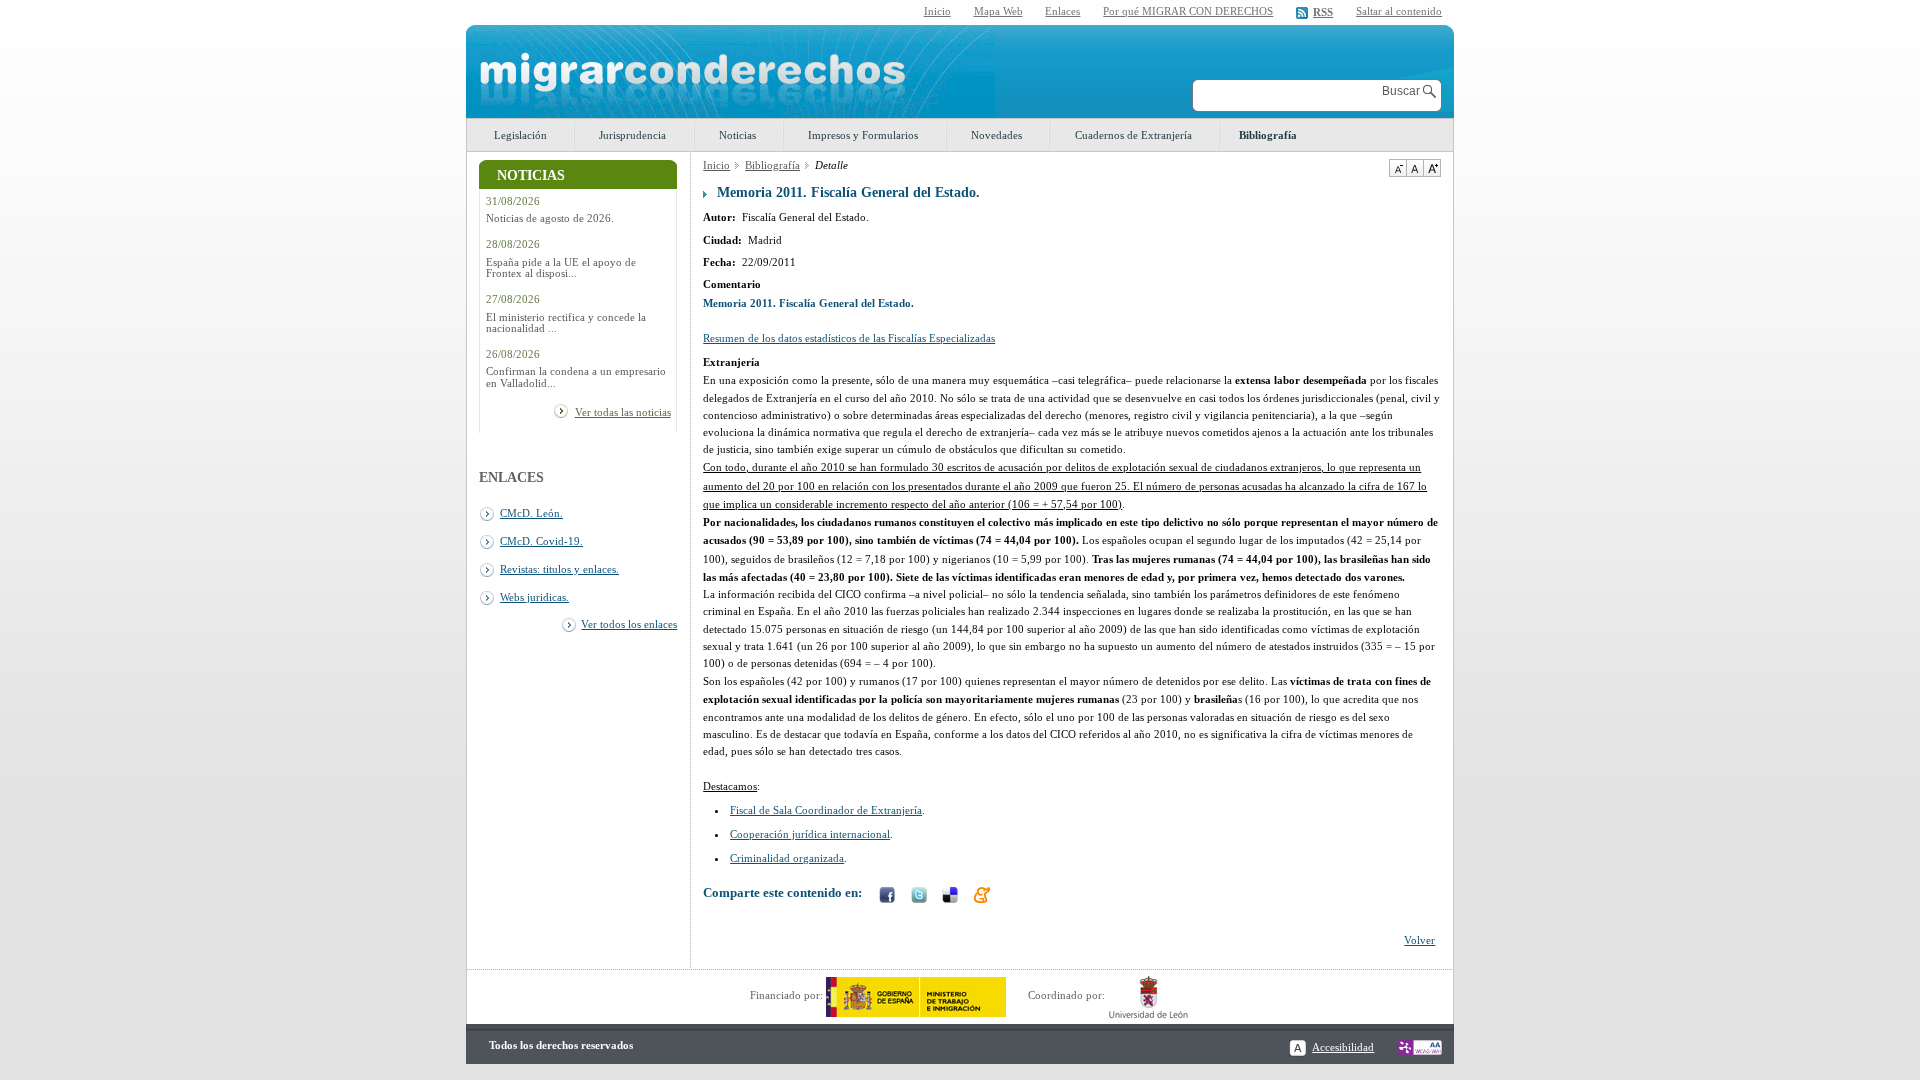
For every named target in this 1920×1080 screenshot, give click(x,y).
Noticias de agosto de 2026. (550, 218)
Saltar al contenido (1399, 11)
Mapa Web (998, 11)
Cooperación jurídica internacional (810, 834)
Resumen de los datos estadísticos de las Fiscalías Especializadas (849, 338)
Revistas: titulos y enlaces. (559, 569)
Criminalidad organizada (787, 858)
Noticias (737, 135)
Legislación (520, 135)
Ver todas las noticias (623, 412)
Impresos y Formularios (863, 135)
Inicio (937, 11)
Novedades (996, 135)
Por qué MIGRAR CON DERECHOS (1188, 11)
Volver (1419, 940)
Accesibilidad (1343, 1047)
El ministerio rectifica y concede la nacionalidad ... (566, 323)
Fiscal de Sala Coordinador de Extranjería (826, 810)
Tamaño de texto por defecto (1414, 168)
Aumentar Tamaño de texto (1432, 168)
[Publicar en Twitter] (921, 897)
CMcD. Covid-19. (541, 541)
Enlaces (1062, 11)
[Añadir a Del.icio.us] (952, 897)
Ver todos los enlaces (629, 624)
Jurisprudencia (632, 135)
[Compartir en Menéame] (984, 897)
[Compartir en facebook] (889, 897)
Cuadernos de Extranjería (1133, 135)
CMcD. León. (531, 513)
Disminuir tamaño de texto (1397, 168)
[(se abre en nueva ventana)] (916, 995)
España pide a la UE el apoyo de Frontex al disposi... (561, 268)
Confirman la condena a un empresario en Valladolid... (576, 377)
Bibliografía (1268, 135)
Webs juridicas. (534, 597)
